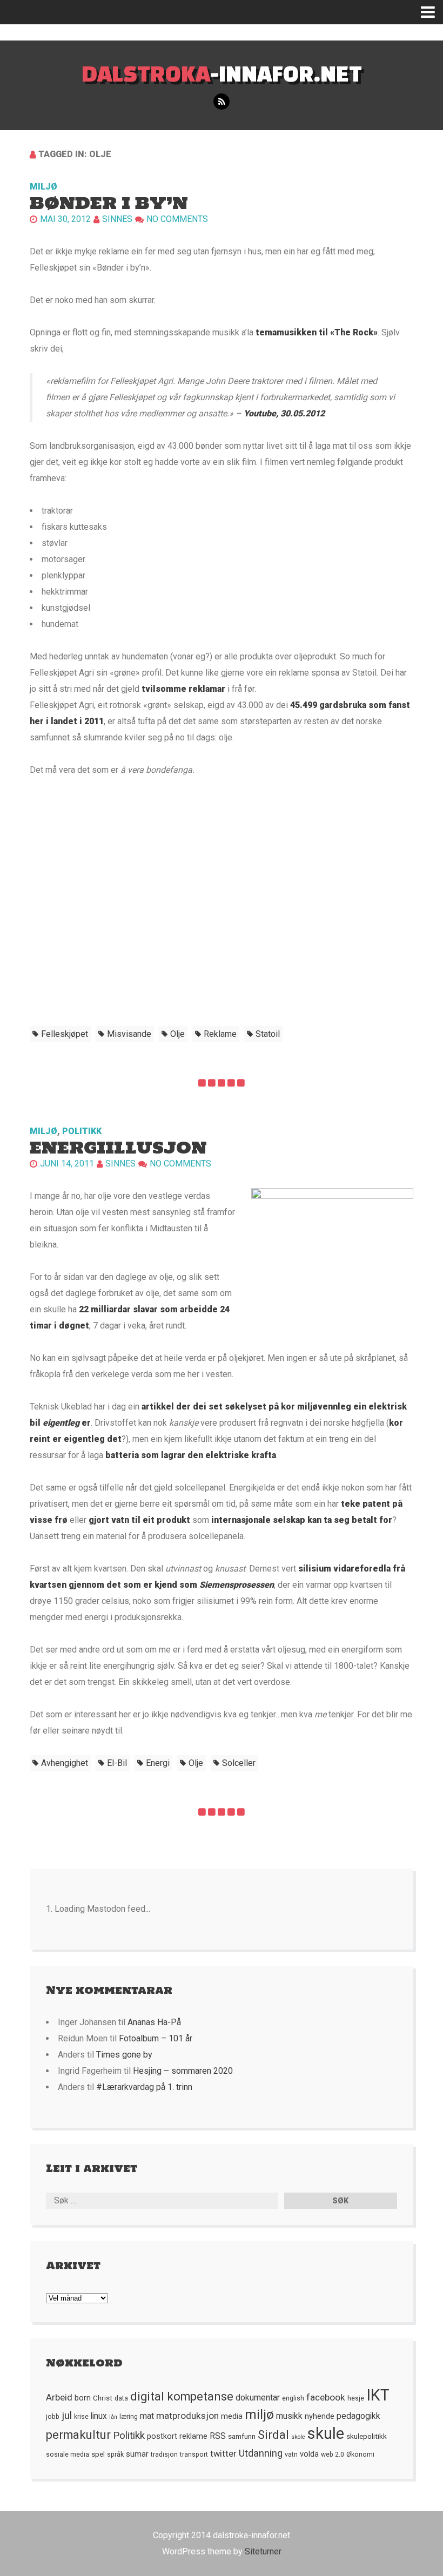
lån (113, 2417)
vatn (291, 2454)
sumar (137, 2454)
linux (99, 2416)
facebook (326, 2397)
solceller (239, 1763)
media (232, 2416)
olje (177, 1034)
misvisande (129, 1034)
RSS (218, 2436)
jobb (53, 2417)
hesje (356, 2398)
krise (81, 2417)
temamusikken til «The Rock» (316, 332)
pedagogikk (358, 2416)
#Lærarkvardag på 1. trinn (144, 2087)
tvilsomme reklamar (183, 689)
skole (298, 2437)
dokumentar (258, 2398)
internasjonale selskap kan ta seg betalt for (302, 1520)
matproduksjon (187, 2416)
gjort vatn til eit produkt (139, 1520)
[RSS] (222, 102)
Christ (103, 2398)
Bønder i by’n (109, 203)
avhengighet (65, 1763)
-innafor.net (222, 73)
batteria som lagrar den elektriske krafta (191, 1455)
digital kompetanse (182, 2396)
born (83, 2398)
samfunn (242, 2436)
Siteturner (263, 2551)
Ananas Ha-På (154, 2022)
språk (115, 2454)
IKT (378, 2395)
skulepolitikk (367, 2436)
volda (309, 2454)
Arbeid (59, 2397)
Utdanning (261, 2453)
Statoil (268, 1034)
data (121, 2398)
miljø (259, 2414)
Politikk (82, 1131)
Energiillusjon (118, 1147)
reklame (220, 1034)
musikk (289, 2416)
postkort (162, 2436)
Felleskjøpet (65, 1034)
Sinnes (117, 219)
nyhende (320, 2416)
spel (98, 2454)
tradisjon (164, 2454)
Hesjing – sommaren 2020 (183, 2071)
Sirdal (273, 2435)
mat (147, 2416)
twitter (223, 2454)
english (293, 2398)
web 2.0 (333, 2454)
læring (129, 2417)
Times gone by (124, 2055)
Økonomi (360, 2454)
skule (326, 2433)
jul (67, 2416)
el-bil (117, 1763)
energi (158, 1763)
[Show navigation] (432, 12)
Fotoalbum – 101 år (156, 2038)
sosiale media (68, 2454)
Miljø (43, 187)
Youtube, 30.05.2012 (284, 413)
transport (194, 2454)
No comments (177, 219)
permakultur (78, 2435)
